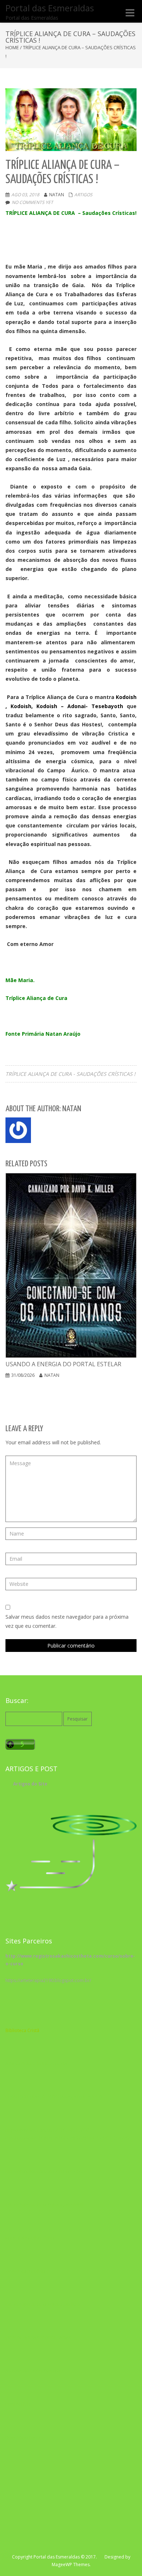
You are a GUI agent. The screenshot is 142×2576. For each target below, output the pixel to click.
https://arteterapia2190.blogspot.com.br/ (48, 1980)
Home (12, 47)
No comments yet (32, 202)
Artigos (83, 195)
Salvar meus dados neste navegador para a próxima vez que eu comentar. (67, 1621)
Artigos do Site (30, 1784)
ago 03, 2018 (25, 195)
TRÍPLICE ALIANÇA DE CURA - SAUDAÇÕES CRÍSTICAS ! (70, 1074)
